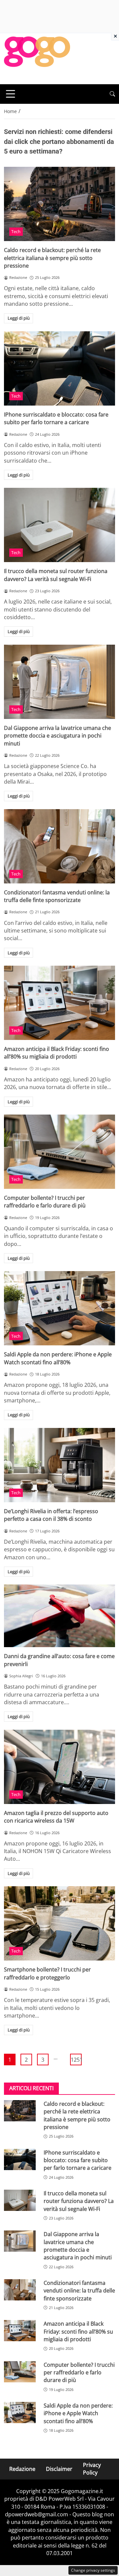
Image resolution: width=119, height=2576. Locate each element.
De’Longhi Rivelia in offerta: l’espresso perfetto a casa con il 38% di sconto (51, 1515)
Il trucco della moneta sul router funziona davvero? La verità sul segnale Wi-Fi (56, 575)
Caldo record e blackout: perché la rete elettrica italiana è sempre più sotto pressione (52, 258)
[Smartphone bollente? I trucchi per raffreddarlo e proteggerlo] (59, 1923)
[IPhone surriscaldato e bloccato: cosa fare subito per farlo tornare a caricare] (59, 368)
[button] (112, 94)
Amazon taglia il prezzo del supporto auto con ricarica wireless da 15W (56, 1817)
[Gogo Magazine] (37, 58)
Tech (16, 231)
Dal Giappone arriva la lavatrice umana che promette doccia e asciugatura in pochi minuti (58, 736)
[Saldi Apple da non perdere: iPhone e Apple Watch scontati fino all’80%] (59, 1308)
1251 (76, 2060)
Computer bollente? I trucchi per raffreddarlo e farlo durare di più (45, 1202)
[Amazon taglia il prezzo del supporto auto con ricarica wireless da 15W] (59, 1767)
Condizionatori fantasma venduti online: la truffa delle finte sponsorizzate (57, 896)
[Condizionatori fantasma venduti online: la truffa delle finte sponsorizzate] (59, 846)
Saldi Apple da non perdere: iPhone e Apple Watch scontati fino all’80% (58, 1358)
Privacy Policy (92, 2469)
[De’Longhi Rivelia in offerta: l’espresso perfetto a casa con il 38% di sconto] (59, 1465)
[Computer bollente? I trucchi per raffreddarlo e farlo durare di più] (59, 1152)
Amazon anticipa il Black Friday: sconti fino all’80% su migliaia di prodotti (57, 1053)
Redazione (22, 2469)
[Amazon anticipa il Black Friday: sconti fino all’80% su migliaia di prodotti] (59, 1003)
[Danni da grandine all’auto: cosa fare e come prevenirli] (59, 1616)
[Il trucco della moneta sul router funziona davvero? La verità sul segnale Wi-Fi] (59, 525)
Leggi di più (19, 318)
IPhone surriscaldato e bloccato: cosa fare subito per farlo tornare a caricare (56, 418)
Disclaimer (59, 2469)
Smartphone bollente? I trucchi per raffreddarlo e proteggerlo (47, 1973)
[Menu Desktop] (11, 94)
